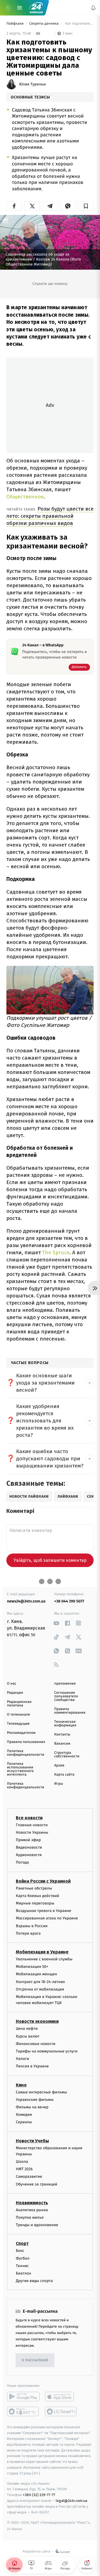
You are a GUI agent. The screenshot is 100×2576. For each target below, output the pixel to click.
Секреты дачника (44, 24)
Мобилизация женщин (37, 1974)
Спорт (22, 2244)
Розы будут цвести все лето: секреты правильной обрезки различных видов (50, 516)
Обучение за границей (37, 2184)
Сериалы (24, 2122)
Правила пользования (26, 1742)
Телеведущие (18, 1724)
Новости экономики (37, 2022)
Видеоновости (29, 1847)
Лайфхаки (15, 24)
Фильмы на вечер (32, 2107)
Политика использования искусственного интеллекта (20, 1769)
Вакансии (62, 1744)
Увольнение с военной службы (44, 1959)
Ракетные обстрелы (34, 1888)
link (56, 1623)
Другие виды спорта (34, 2281)
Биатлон (23, 2273)
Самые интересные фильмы (41, 2092)
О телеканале (18, 1715)
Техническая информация (65, 1724)
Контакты (62, 1735)
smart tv (23, 2411)
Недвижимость (32, 2203)
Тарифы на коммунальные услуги (47, 2051)
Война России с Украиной (43, 1881)
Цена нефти (27, 2029)
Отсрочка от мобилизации (40, 1989)
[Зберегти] (86, 206)
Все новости (29, 1818)
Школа (22, 2162)
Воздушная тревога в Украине (43, 1911)
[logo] (36, 8)
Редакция (15, 1693)
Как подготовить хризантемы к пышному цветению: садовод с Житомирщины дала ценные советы (79, 24)
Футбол (23, 2258)
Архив (59, 1766)
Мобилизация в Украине (42, 1952)
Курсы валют (28, 2036)
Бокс (20, 2251)
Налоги (22, 2059)
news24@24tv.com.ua (26, 1601)
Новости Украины (32, 1832)
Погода (22, 1863)
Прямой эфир (28, 1840)
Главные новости (32, 1825)
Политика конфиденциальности (26, 1753)
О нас (12, 1684)
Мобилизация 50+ (32, 1967)
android (23, 2397)
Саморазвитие (29, 2177)
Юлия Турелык (32, 84)
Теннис (22, 2266)
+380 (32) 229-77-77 (39, 2495)
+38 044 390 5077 (69, 1601)
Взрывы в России (32, 1926)
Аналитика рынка (32, 2210)
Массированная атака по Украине (47, 1918)
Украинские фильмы (35, 2100)
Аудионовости (29, 1855)
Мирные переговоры (35, 1903)
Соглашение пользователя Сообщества (66, 1696)
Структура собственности (67, 1755)
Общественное (25, 497)
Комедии (24, 2115)
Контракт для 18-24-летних (40, 1982)
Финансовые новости (36, 2044)
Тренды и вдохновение (37, 2225)
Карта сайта (64, 1775)
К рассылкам (35, 2360)
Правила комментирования (70, 1711)
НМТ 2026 (24, 2169)
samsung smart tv (61, 2411)
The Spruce (56, 1252)
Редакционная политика (19, 1704)
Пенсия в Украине (32, 2066)
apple (61, 2397)
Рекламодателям (21, 1733)
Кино (21, 2085)
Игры (59, 1784)
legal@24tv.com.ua (72, 2501)
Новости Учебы (32, 2141)
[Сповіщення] (93, 8)
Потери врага (28, 1933)
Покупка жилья (30, 2217)
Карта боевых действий (37, 1896)
